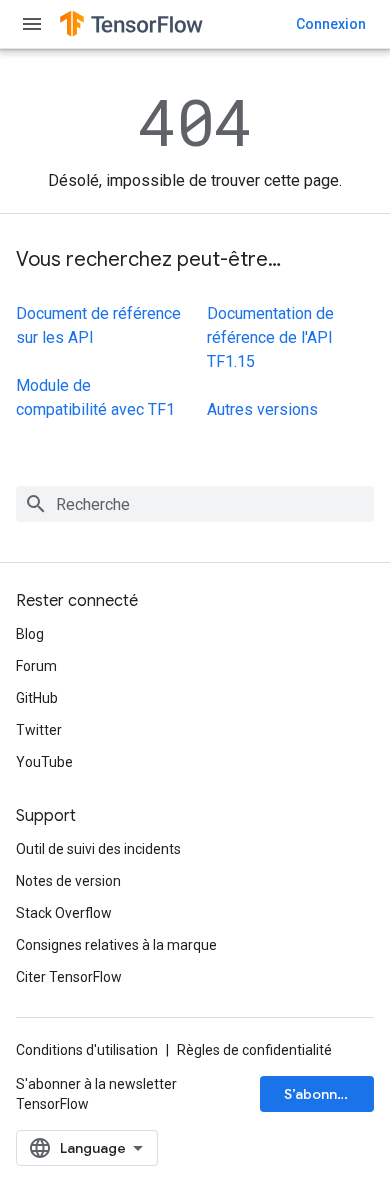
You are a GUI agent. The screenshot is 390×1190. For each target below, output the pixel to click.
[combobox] (195, 504)
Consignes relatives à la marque (116, 945)
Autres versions (262, 409)
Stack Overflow (64, 913)
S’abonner (318, 1094)
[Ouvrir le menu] (32, 24)
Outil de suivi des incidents (98, 849)
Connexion (331, 24)
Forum (36, 666)
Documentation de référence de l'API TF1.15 (270, 337)
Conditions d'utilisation (87, 1050)
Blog (30, 634)
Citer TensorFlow (69, 977)
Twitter (39, 730)
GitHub (37, 698)
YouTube (44, 762)
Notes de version (68, 881)
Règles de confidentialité (254, 1050)
